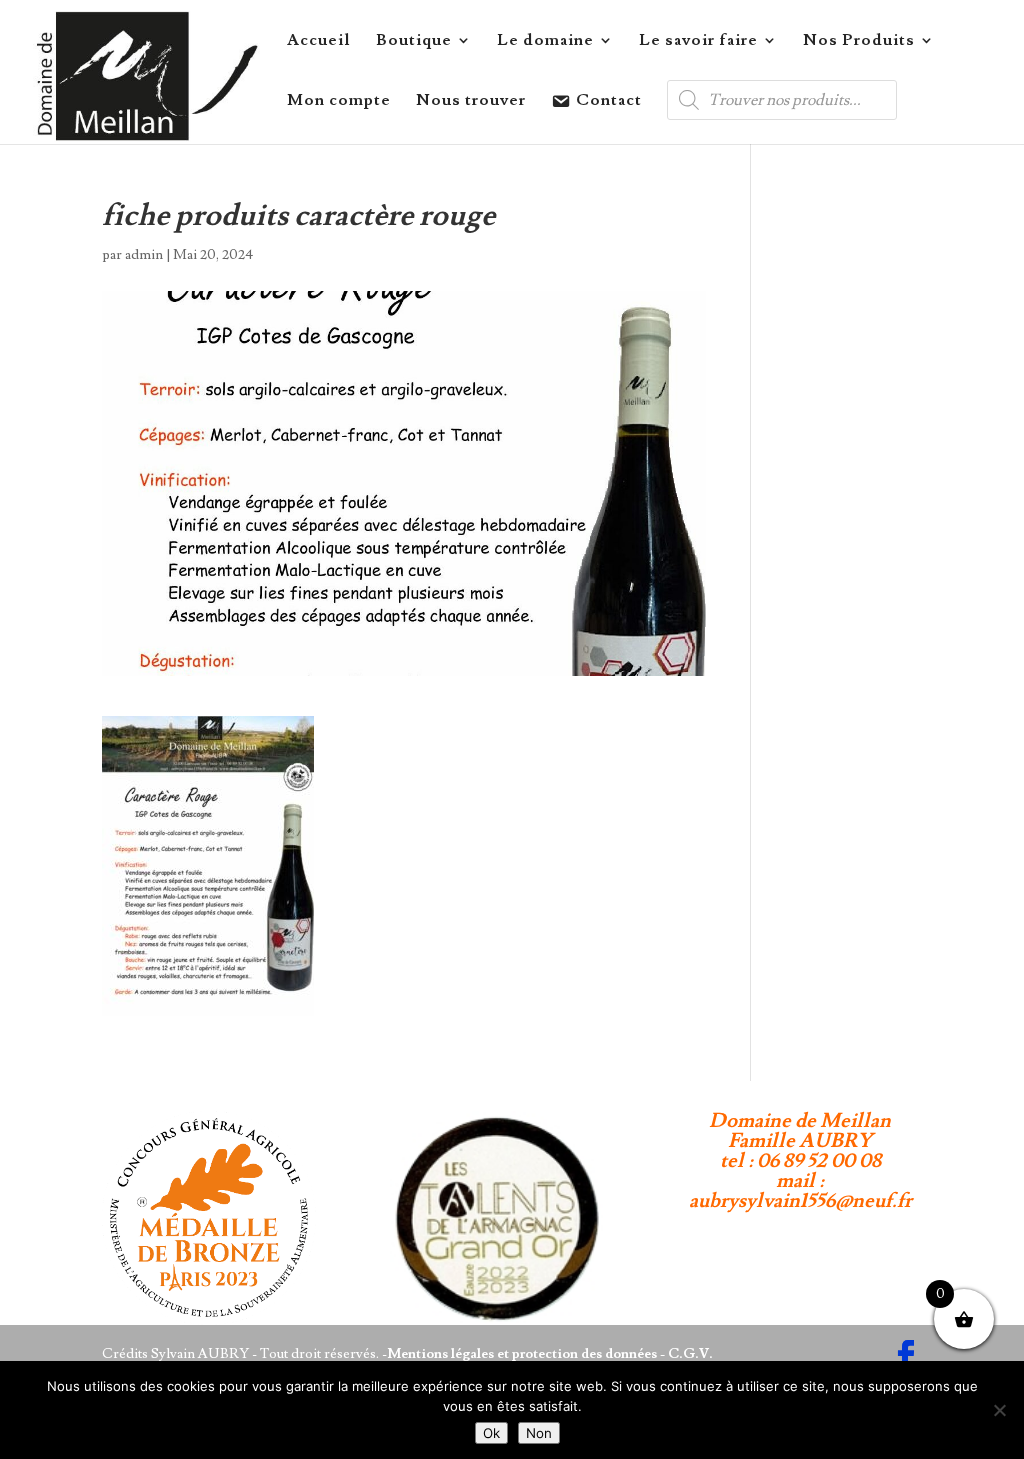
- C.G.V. (685, 1354)
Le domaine (545, 41)
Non (539, 1433)
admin (144, 255)
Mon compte (339, 101)
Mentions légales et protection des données (522, 1354)
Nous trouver (471, 101)
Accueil (319, 41)
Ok (491, 1433)
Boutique (414, 41)
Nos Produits (859, 41)
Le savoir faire (698, 41)
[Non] (999, 1410)
